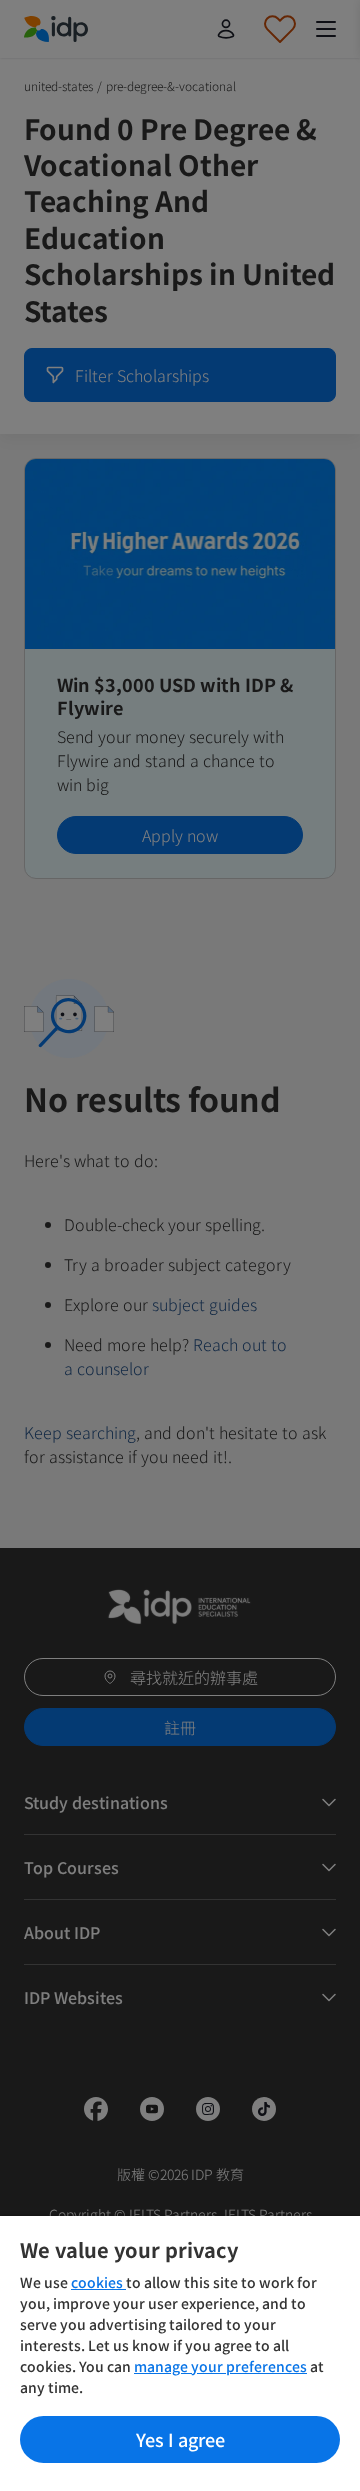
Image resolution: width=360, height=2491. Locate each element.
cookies (98, 2282)
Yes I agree (180, 2439)
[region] (180, 2353)
